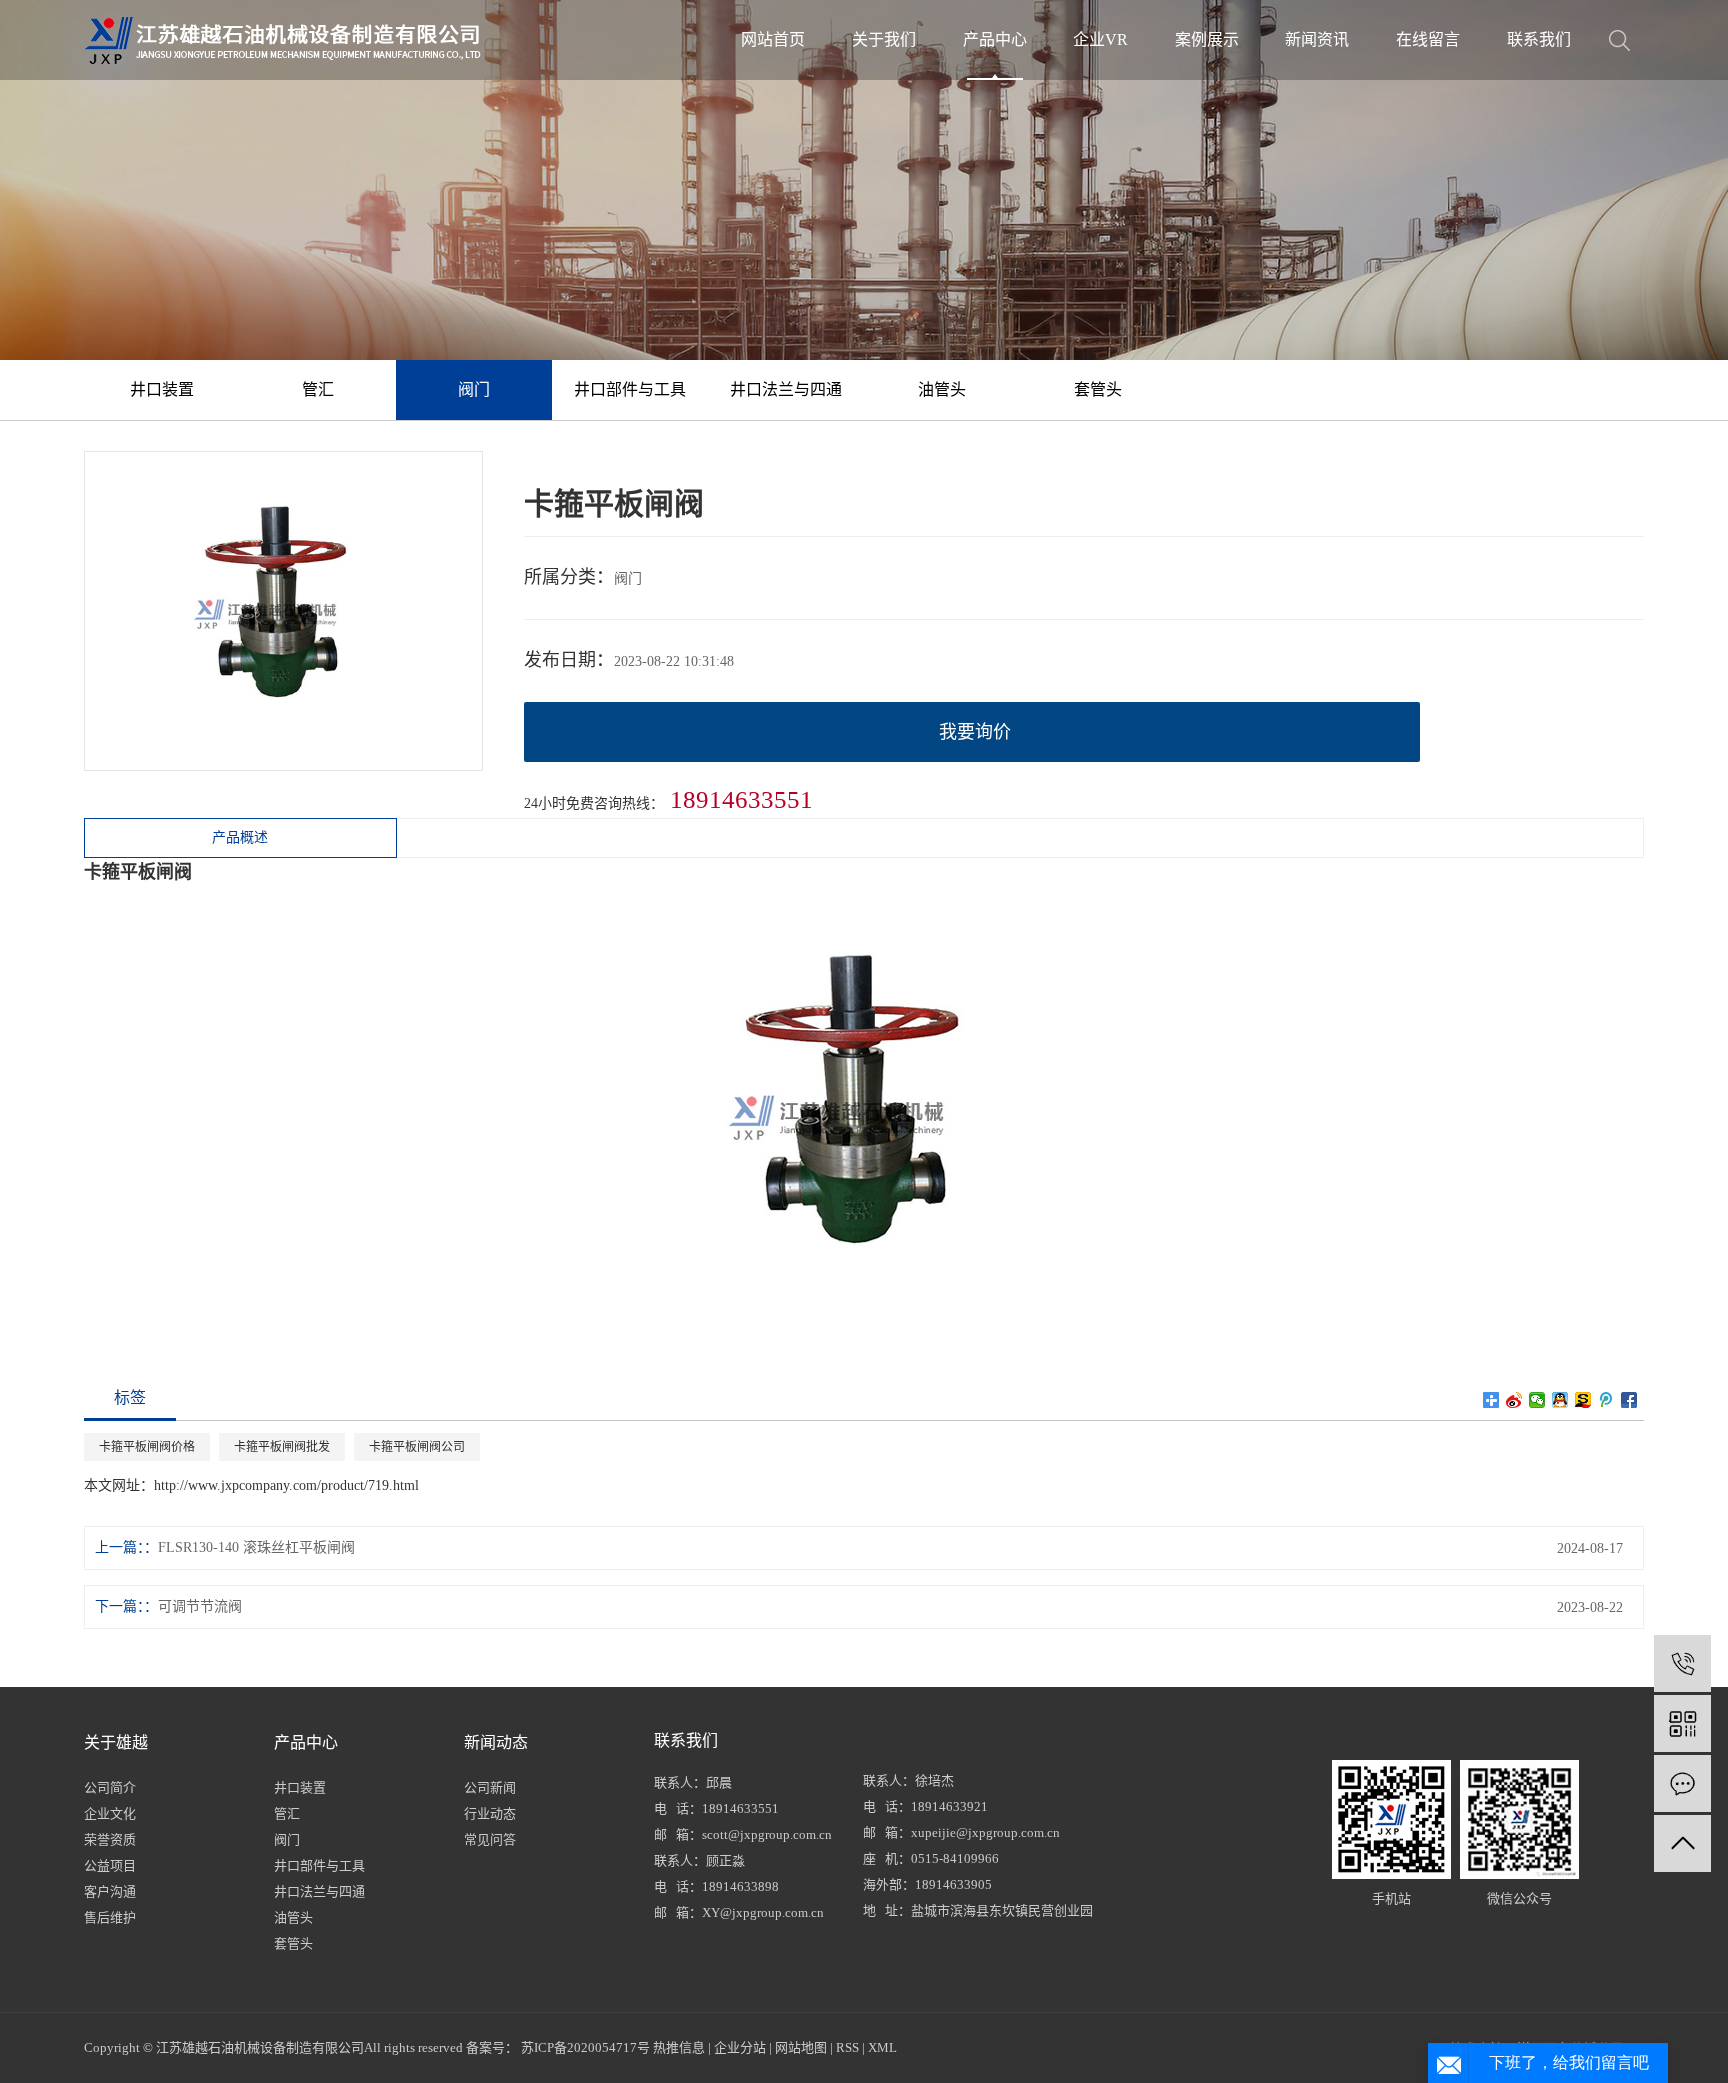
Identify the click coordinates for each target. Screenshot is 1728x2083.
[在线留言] (1682, 1783)
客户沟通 (110, 1891)
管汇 (318, 389)
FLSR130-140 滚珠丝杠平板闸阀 (256, 1547)
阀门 (474, 389)
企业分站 (740, 2047)
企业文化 (110, 1813)
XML (882, 2047)
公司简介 (110, 1787)
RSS (847, 2047)
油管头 (942, 389)
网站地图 (801, 2047)
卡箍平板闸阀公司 (417, 1447)
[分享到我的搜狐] (1583, 1400)
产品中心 (995, 39)
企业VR (1100, 39)
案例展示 (1207, 39)
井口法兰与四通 (786, 389)
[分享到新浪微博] (1514, 1400)
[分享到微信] (1537, 1400)
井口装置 (162, 389)
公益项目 (110, 1865)
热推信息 (679, 2047)
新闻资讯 (1317, 39)
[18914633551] (1682, 1663)
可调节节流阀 (200, 1606)
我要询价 (975, 732)
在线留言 (1428, 39)
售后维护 (110, 1917)
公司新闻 (490, 1787)
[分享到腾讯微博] (1606, 1400)
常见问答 (490, 1839)
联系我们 (1539, 39)
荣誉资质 (110, 1839)
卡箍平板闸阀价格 (147, 1447)
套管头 (1098, 389)
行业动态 (490, 1813)
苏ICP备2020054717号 (585, 2047)
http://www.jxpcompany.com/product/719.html (286, 1485)
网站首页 (773, 39)
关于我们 (884, 39)
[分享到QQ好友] (1560, 1400)
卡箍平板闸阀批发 (282, 1447)
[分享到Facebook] (1629, 1400)
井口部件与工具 (630, 389)
